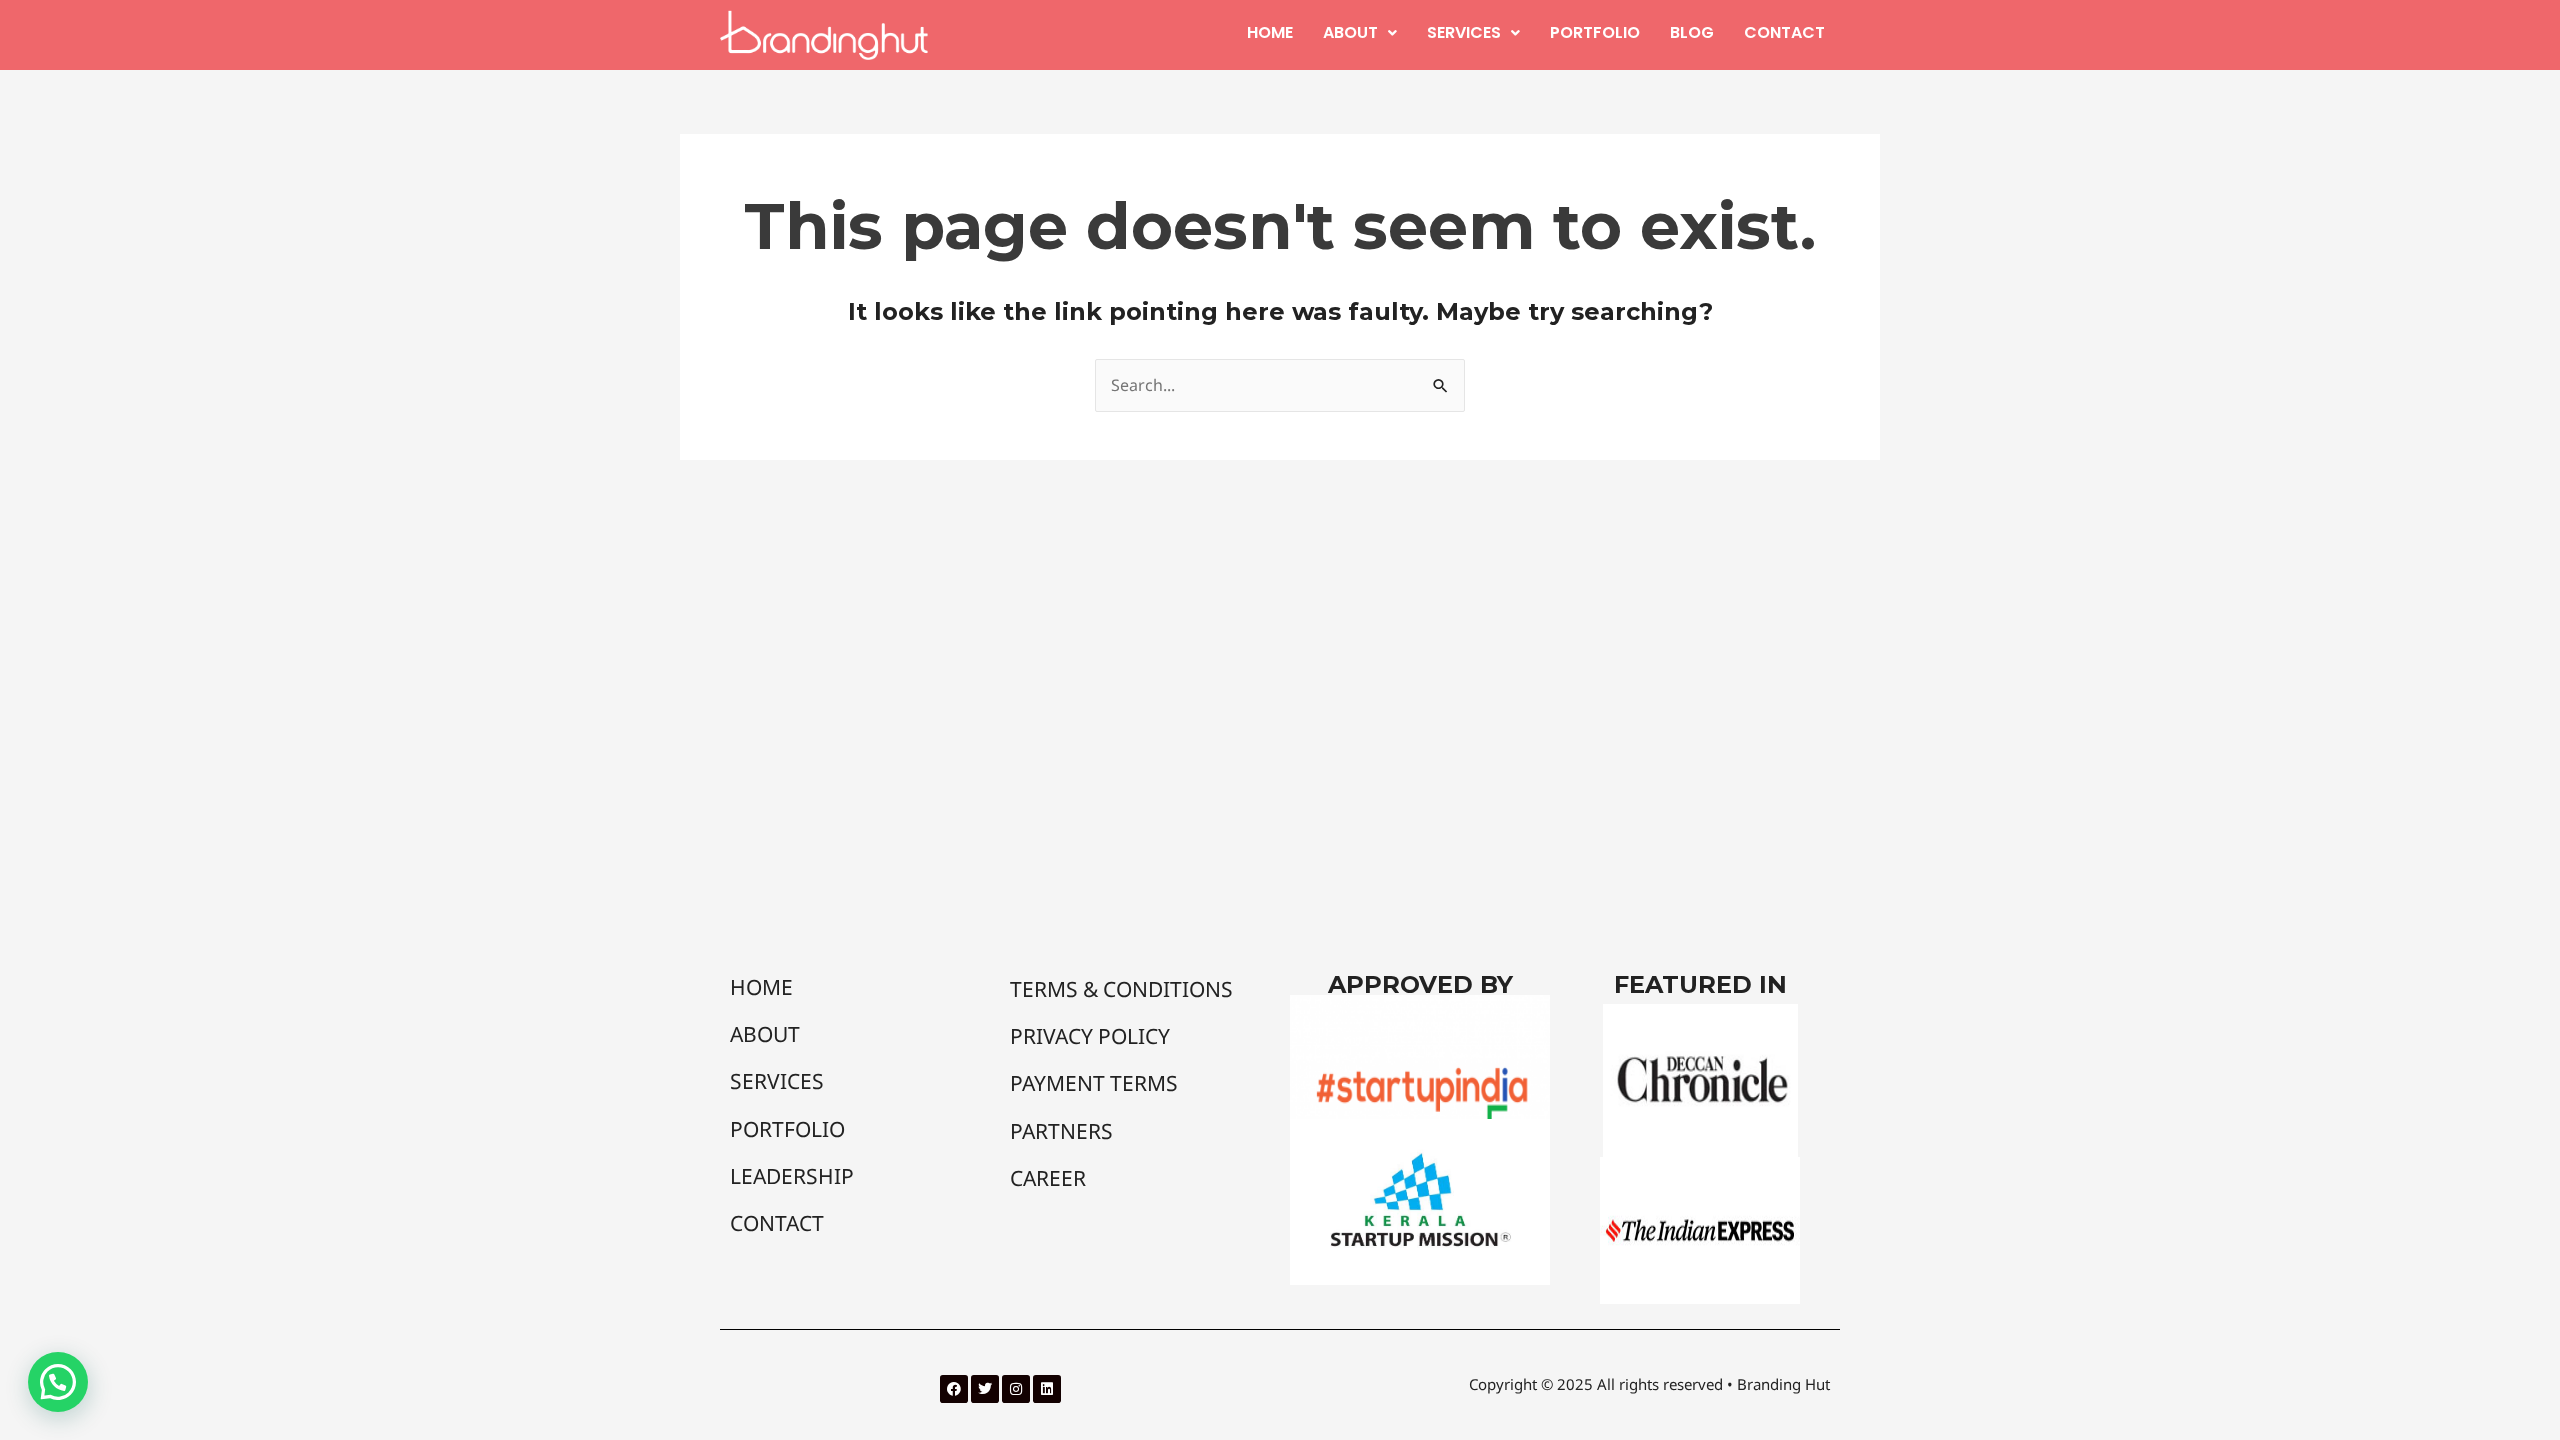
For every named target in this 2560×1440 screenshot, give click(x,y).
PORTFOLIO (1595, 32)
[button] (1360, 33)
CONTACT (1784, 32)
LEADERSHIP (792, 1176)
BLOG (1692, 32)
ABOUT (1350, 32)
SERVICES (1464, 32)
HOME (1270, 32)
